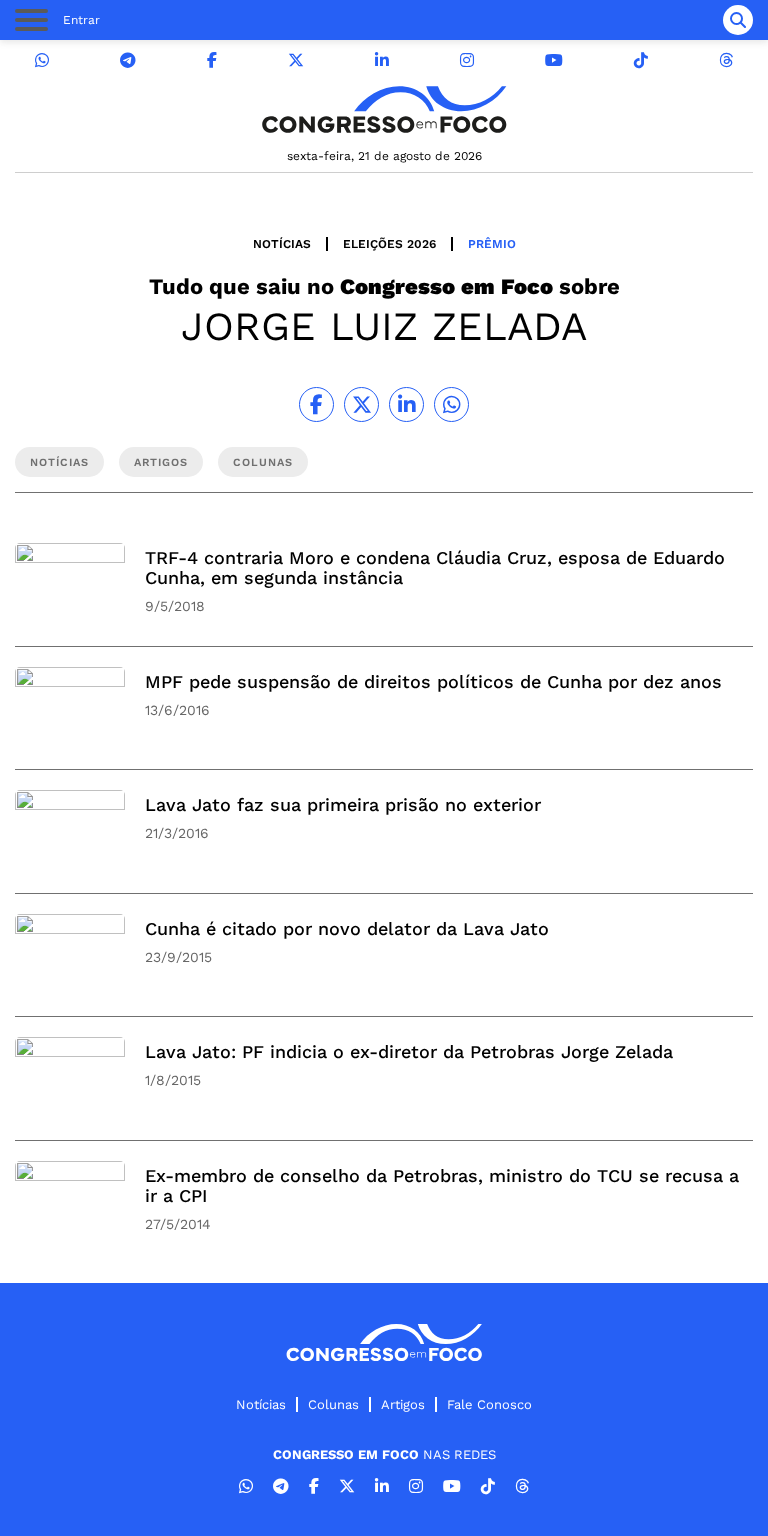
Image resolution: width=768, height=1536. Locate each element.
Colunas (333, 1404)
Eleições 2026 (389, 244)
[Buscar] (738, 20)
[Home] (384, 109)
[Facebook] (212, 60)
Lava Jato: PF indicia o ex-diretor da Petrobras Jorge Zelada (409, 1051)
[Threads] (726, 60)
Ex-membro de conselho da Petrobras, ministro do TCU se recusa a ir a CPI (442, 1185)
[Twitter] (296, 60)
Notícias (282, 244)
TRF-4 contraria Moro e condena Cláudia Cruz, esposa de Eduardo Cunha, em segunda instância (435, 567)
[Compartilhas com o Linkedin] (406, 404)
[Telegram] (128, 60)
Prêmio (492, 244)
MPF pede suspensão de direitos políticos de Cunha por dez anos (433, 681)
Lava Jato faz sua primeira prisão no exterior (343, 804)
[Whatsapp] (42, 60)
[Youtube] (554, 60)
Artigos (403, 1404)
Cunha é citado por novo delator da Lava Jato (347, 928)
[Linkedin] (382, 60)
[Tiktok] (641, 60)
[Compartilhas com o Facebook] (316, 404)
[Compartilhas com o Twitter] (361, 404)
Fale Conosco (489, 1404)
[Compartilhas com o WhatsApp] (451, 404)
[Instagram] (467, 60)
